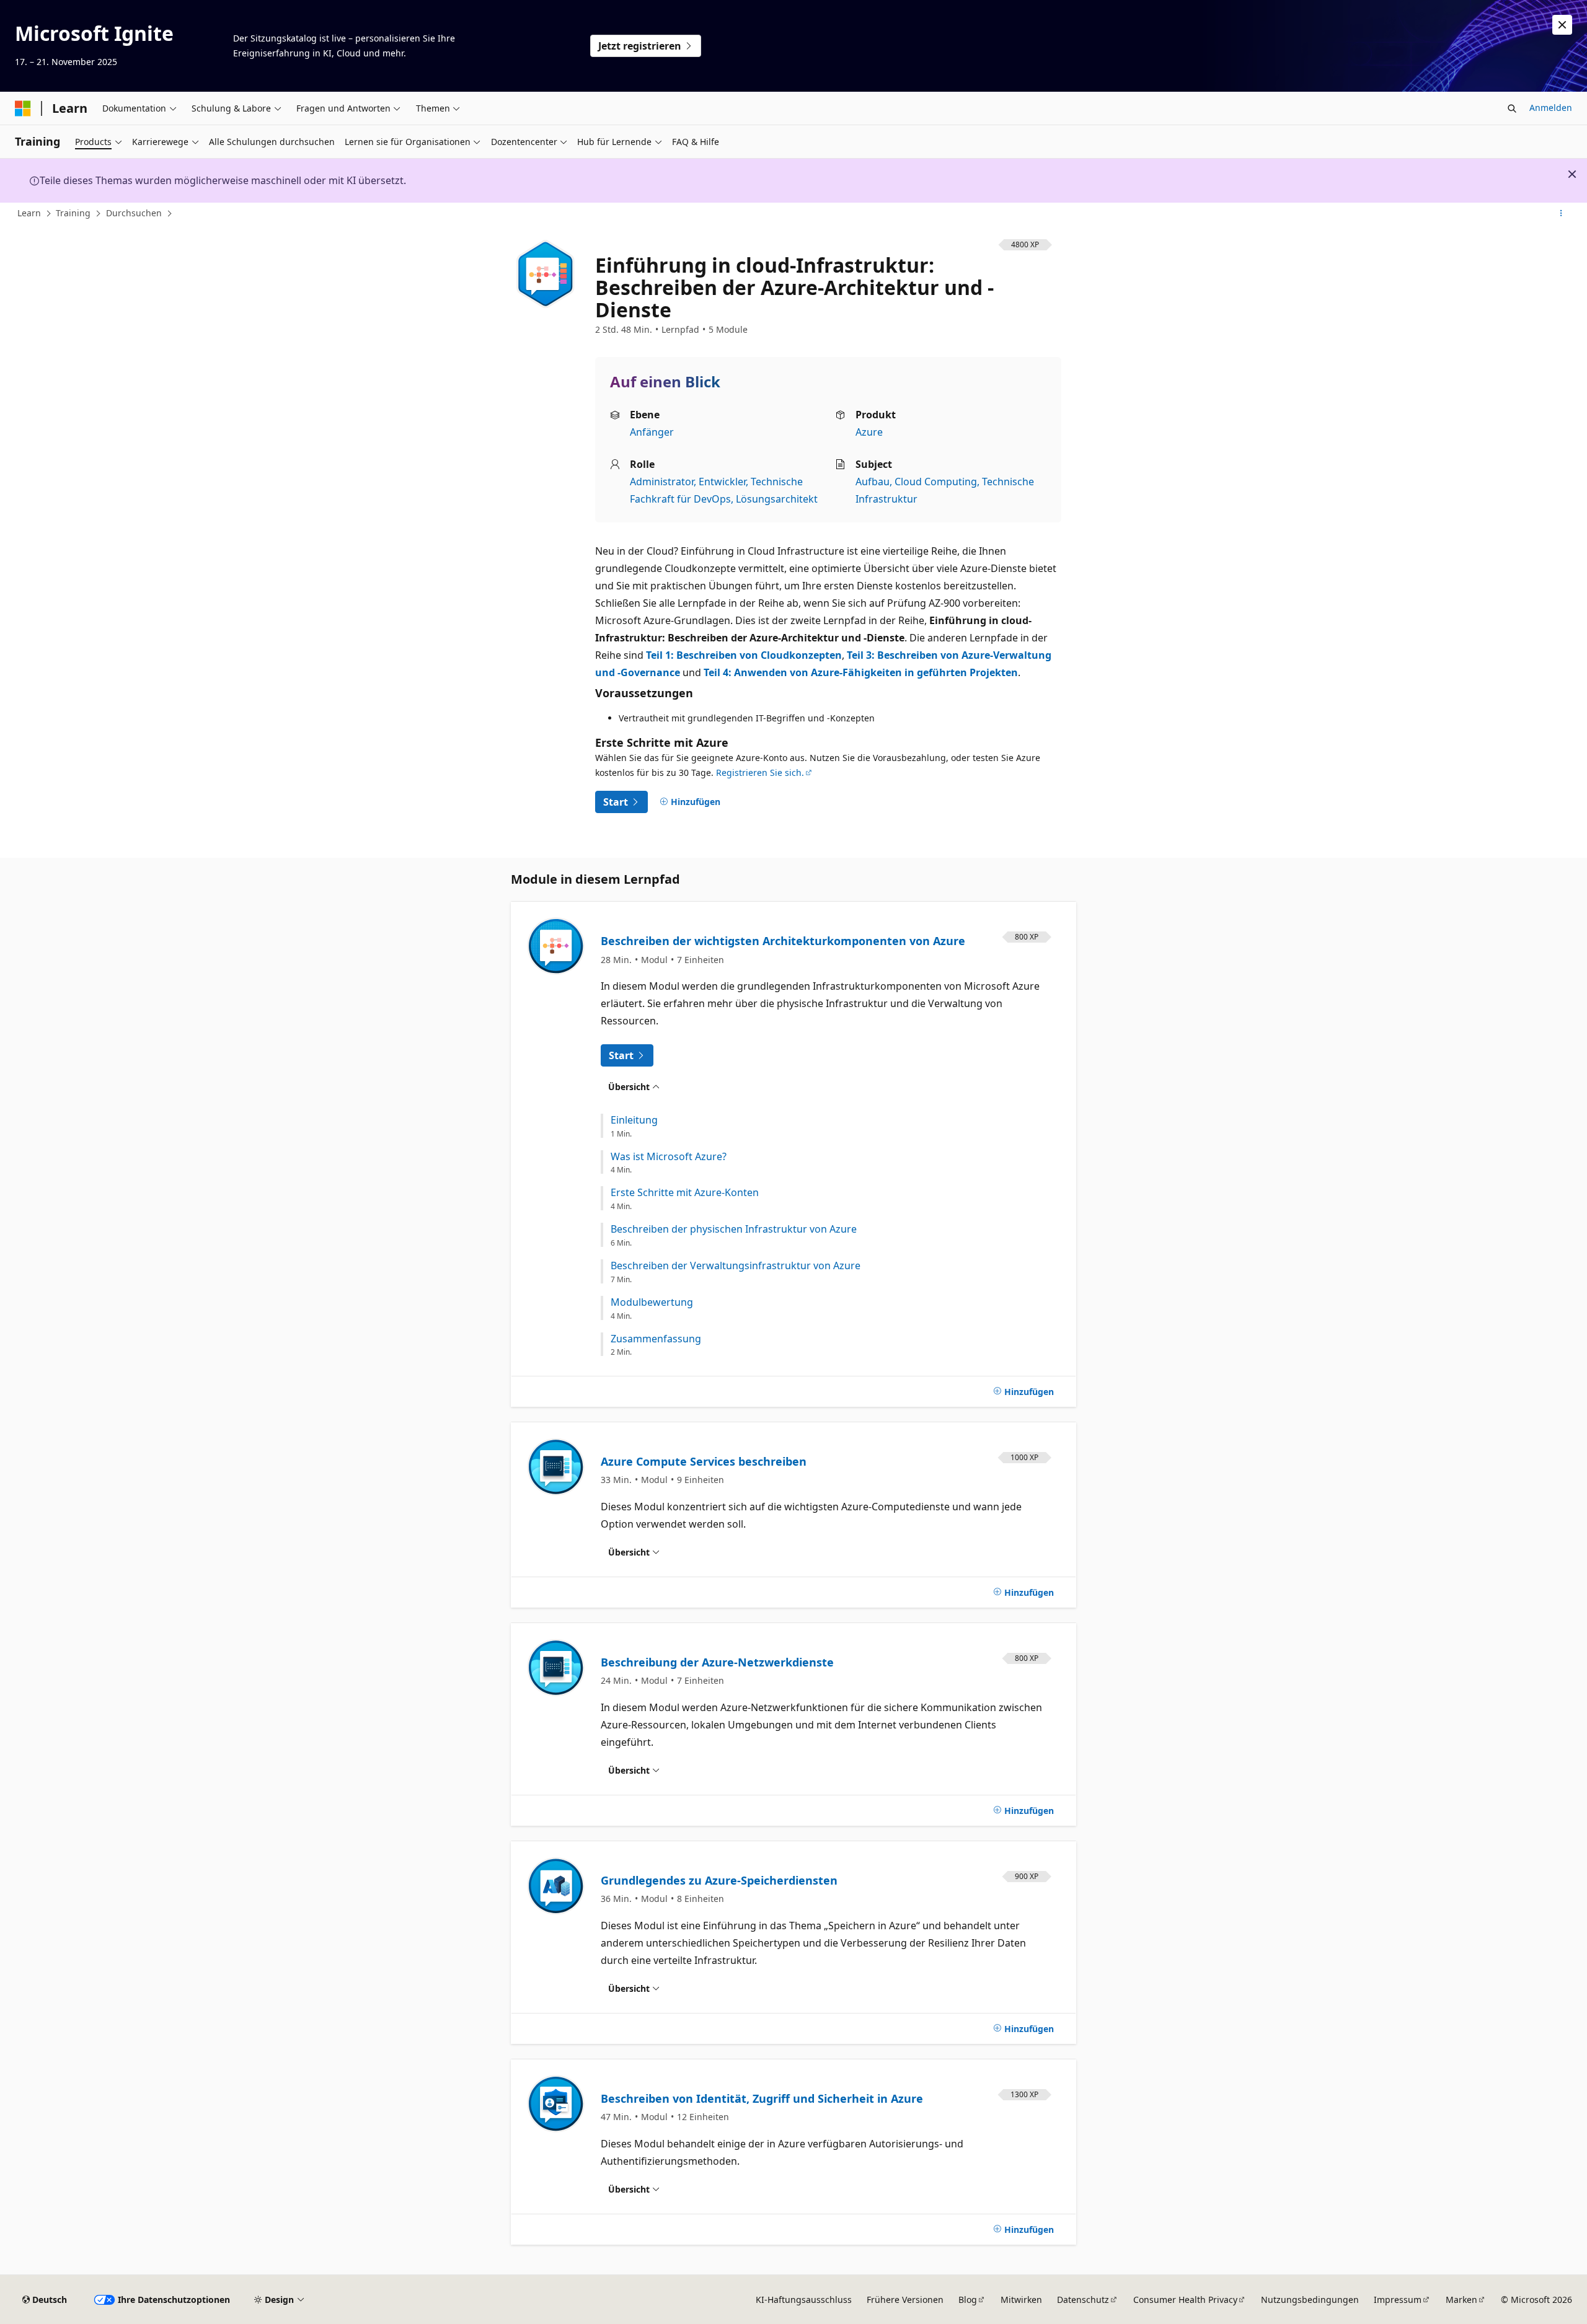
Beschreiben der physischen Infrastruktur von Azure (734, 1229)
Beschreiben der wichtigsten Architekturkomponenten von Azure (783, 941)
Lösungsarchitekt (777, 499)
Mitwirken (1021, 2300)
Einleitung (634, 1120)
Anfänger (652, 432)
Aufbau (873, 482)
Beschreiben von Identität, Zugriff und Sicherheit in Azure (762, 2098)
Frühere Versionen (905, 2300)
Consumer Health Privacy (1185, 2300)
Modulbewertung (652, 1302)
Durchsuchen (134, 213)
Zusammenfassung (656, 1339)
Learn (29, 213)
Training (73, 213)
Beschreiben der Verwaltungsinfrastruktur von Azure (736, 1266)
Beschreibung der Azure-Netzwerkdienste (717, 1662)
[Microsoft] (23, 108)
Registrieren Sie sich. (760, 772)
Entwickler (722, 482)
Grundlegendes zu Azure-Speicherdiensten (719, 1880)
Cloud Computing (936, 482)
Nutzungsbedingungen (1310, 2300)
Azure (869, 432)
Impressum (1398, 2300)
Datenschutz (1083, 2300)
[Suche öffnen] (1512, 108)
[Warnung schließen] (1562, 25)
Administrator (662, 482)
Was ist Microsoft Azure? (669, 1157)
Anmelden (1551, 108)
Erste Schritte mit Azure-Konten (685, 1193)
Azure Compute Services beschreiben (704, 1461)
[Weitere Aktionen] (1561, 214)
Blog (968, 2300)
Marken (1461, 2300)
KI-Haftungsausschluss (804, 2300)
